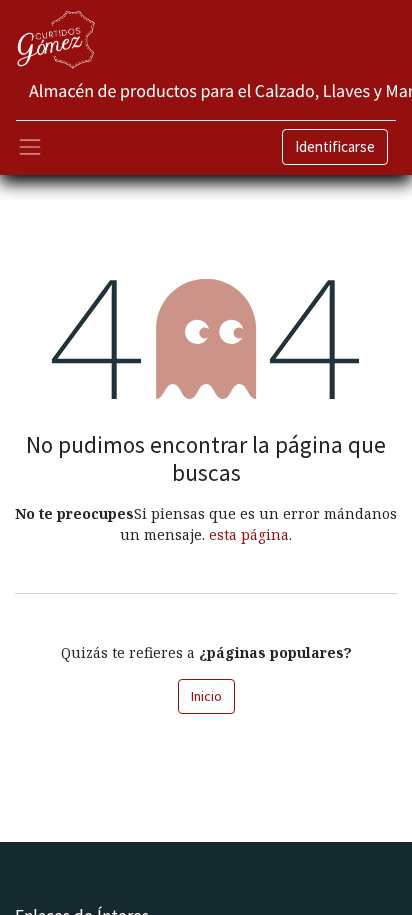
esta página (249, 534)
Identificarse (335, 146)
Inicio (206, 696)
